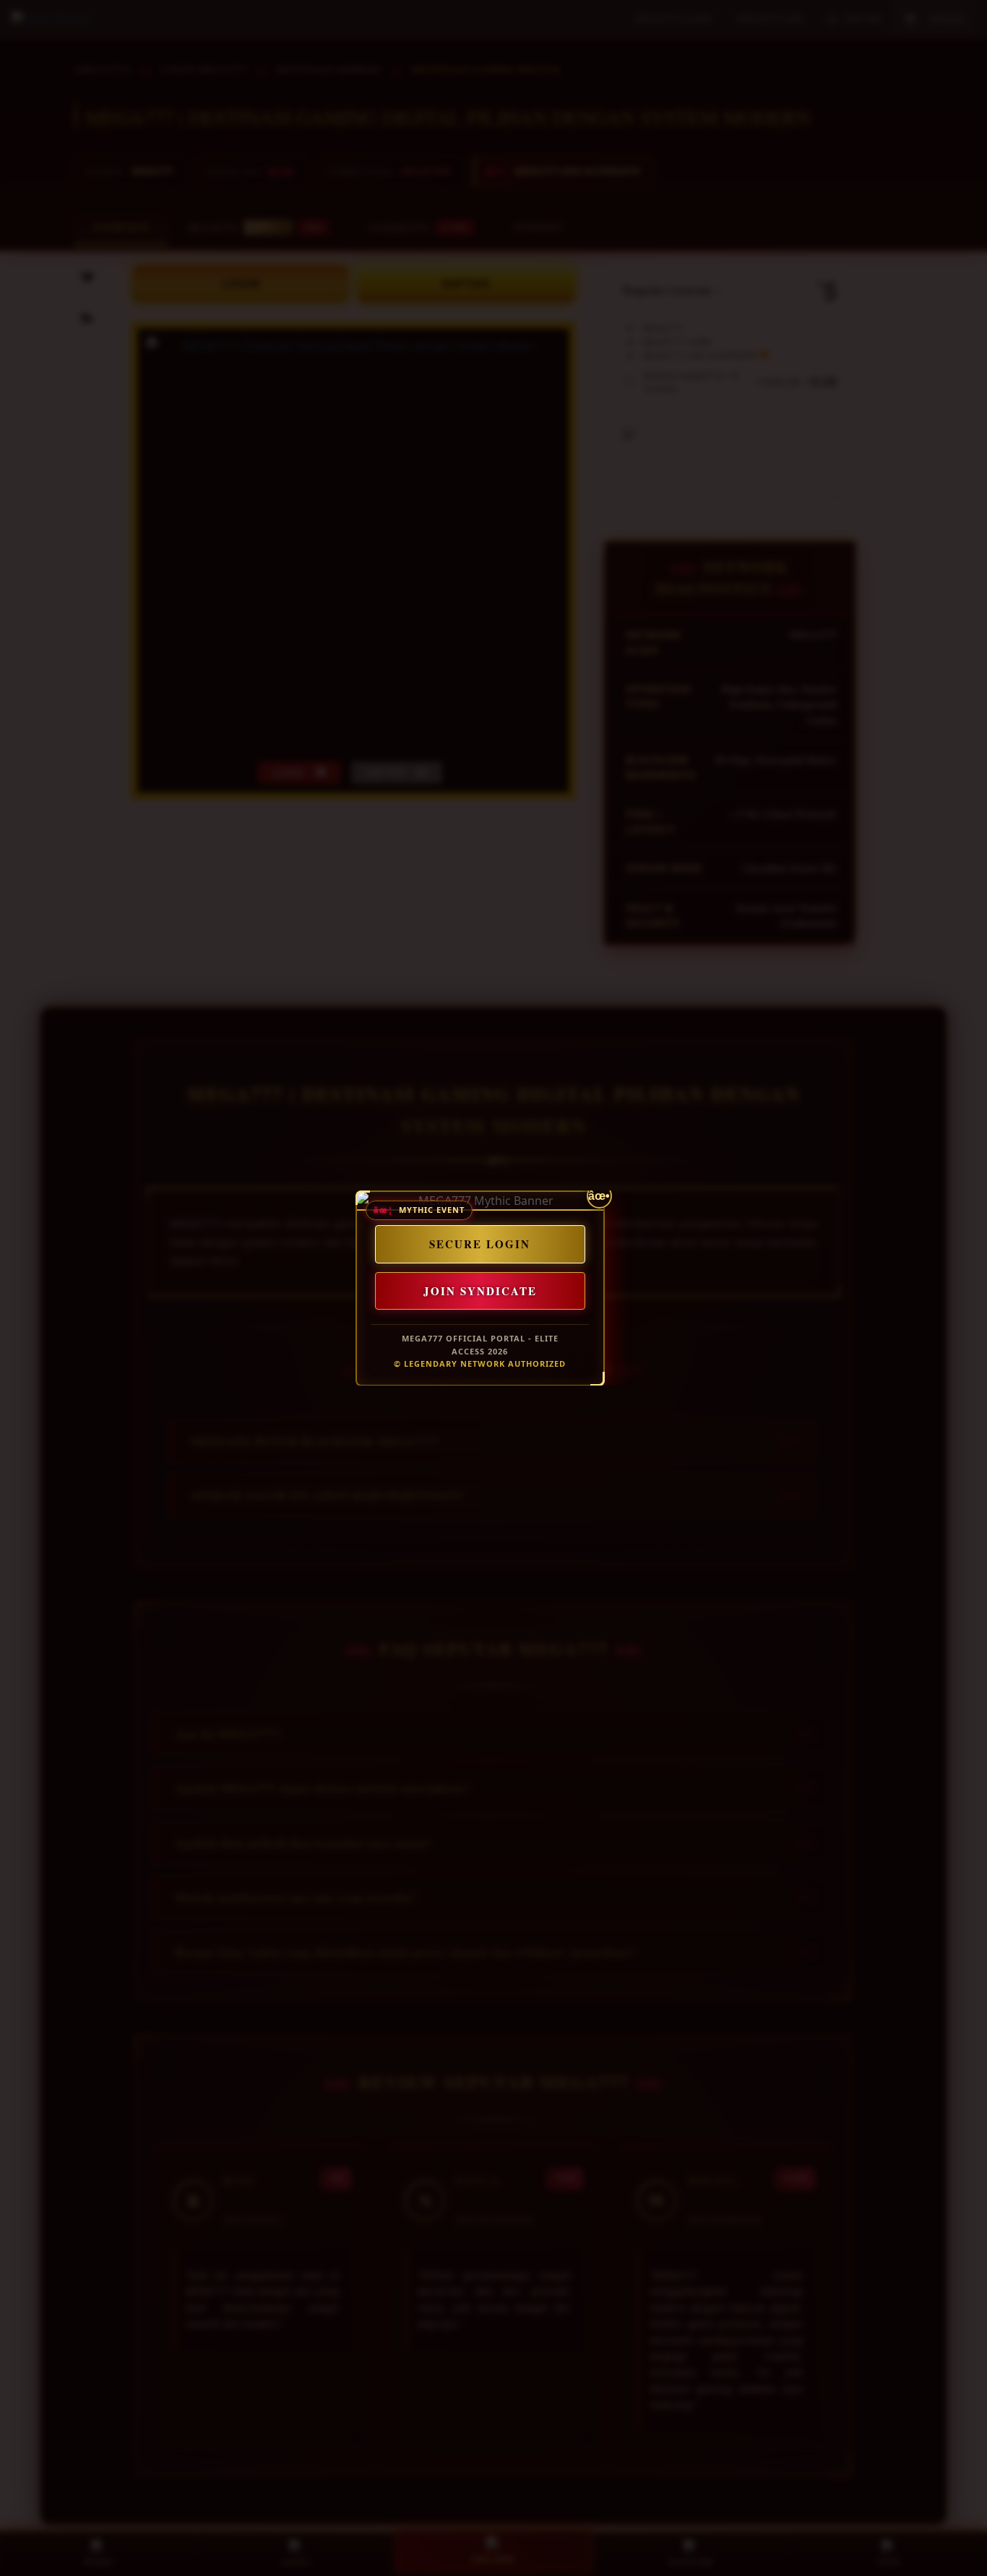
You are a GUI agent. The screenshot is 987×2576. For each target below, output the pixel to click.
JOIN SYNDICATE (479, 1290)
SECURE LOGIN (480, 1244)
